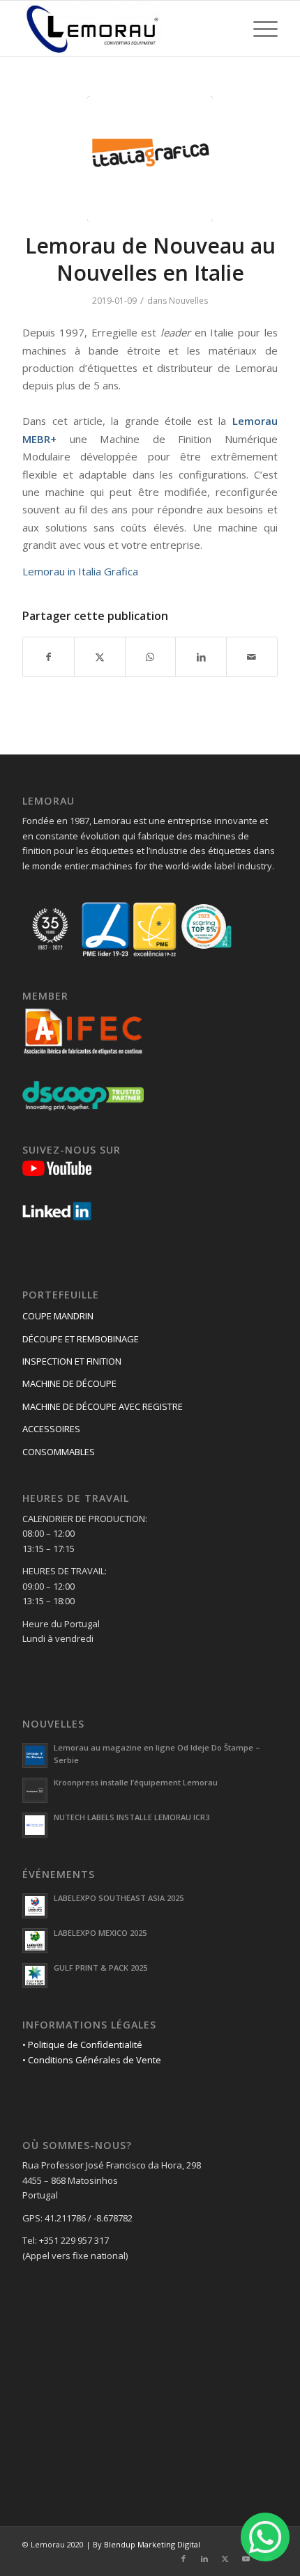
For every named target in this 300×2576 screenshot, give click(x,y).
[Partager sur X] (100, 657)
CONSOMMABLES (59, 1452)
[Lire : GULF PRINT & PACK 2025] (35, 1976)
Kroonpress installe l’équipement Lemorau (136, 1782)
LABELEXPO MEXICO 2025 (100, 1933)
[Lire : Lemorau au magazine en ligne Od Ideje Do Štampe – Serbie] (35, 1755)
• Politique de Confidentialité (82, 2044)
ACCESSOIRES (51, 1429)
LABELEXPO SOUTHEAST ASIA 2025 (119, 1898)
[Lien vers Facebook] (183, 2559)
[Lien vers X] (225, 2559)
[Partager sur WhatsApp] (151, 657)
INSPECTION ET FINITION (72, 1361)
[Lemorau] (124, 29)
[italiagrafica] (150, 159)
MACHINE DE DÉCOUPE (69, 1383)
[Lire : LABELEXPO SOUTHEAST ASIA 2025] (35, 1906)
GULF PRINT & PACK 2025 (100, 1968)
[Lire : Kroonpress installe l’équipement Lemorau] (35, 1790)
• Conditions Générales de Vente (92, 2060)
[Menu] (258, 29)
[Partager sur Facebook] (48, 657)
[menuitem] (258, 29)
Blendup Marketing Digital (152, 2544)
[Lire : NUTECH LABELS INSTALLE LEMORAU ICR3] (35, 1825)
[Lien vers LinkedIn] (204, 2559)
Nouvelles (188, 301)
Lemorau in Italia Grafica (80, 571)
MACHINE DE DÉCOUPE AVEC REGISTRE (103, 1406)
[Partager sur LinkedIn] (201, 657)
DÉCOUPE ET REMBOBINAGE (81, 1339)
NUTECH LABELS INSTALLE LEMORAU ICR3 (132, 1817)
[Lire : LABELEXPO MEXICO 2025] (35, 1941)
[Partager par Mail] (252, 657)
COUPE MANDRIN (58, 1316)
